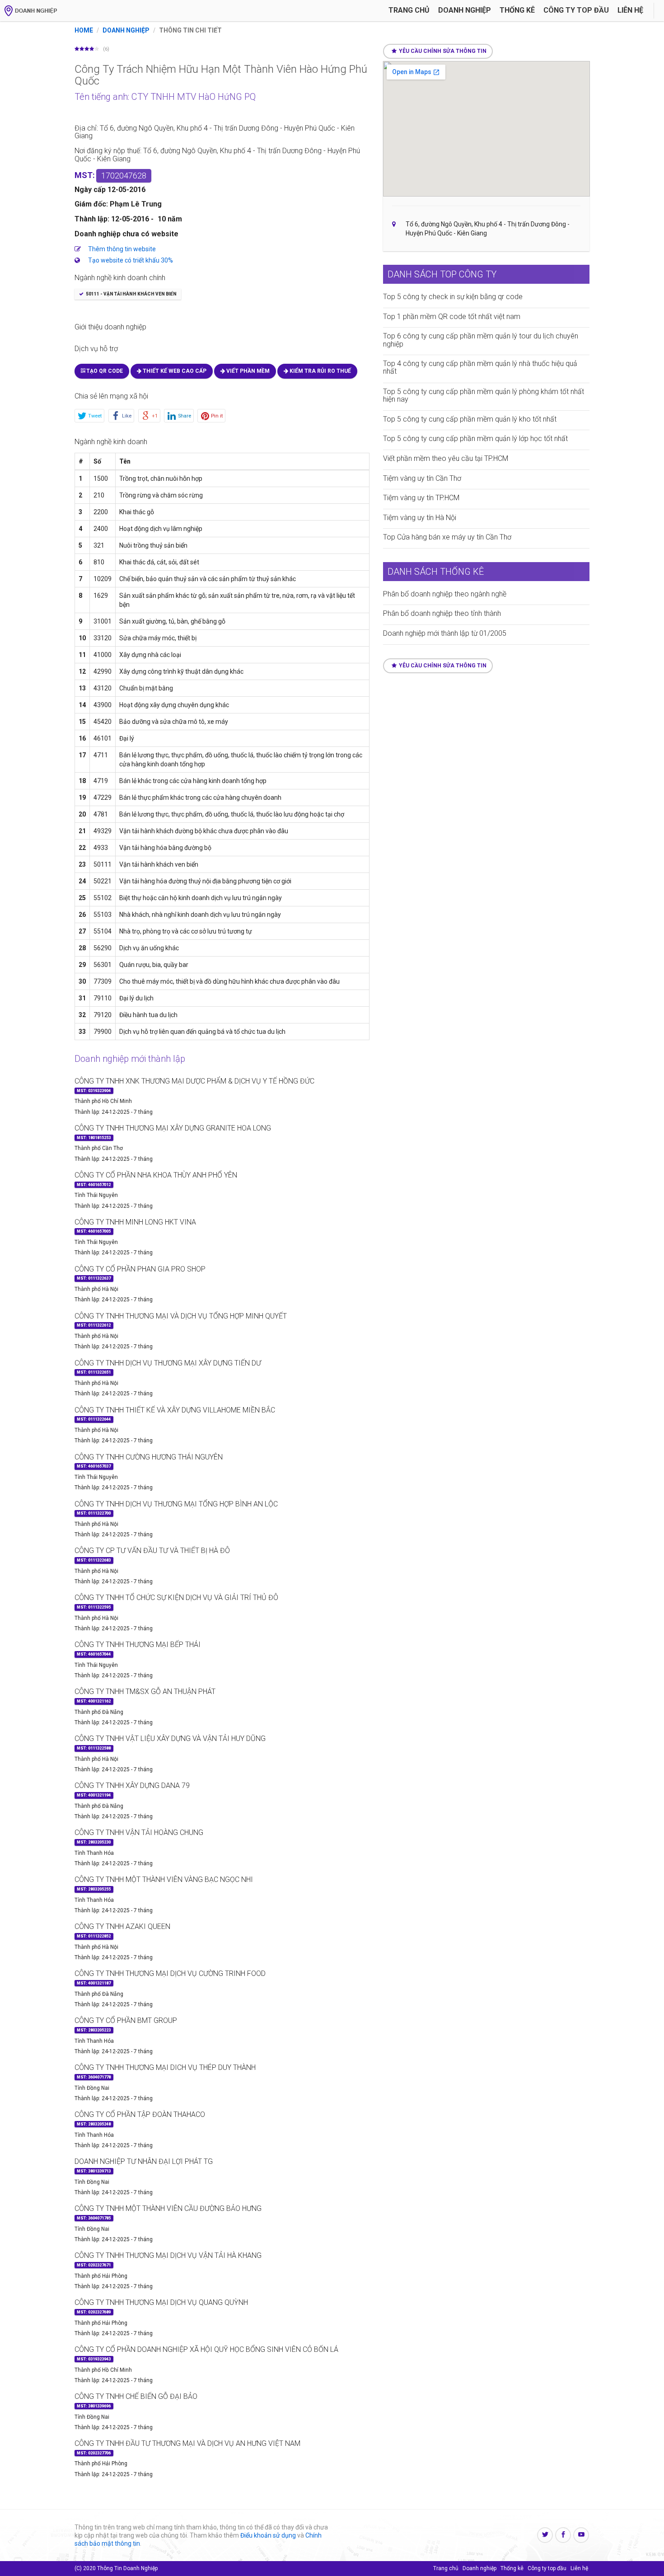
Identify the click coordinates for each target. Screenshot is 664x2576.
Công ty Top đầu (576, 10)
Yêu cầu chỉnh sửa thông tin (443, 51)
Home (84, 30)
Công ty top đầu (547, 2568)
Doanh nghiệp (465, 10)
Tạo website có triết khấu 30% (131, 260)
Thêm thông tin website (122, 249)
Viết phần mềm (247, 371)
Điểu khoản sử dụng (268, 2535)
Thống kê (517, 10)
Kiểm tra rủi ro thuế (320, 371)
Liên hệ (630, 10)
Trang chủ (409, 10)
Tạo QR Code (104, 371)
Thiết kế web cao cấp (174, 371)
